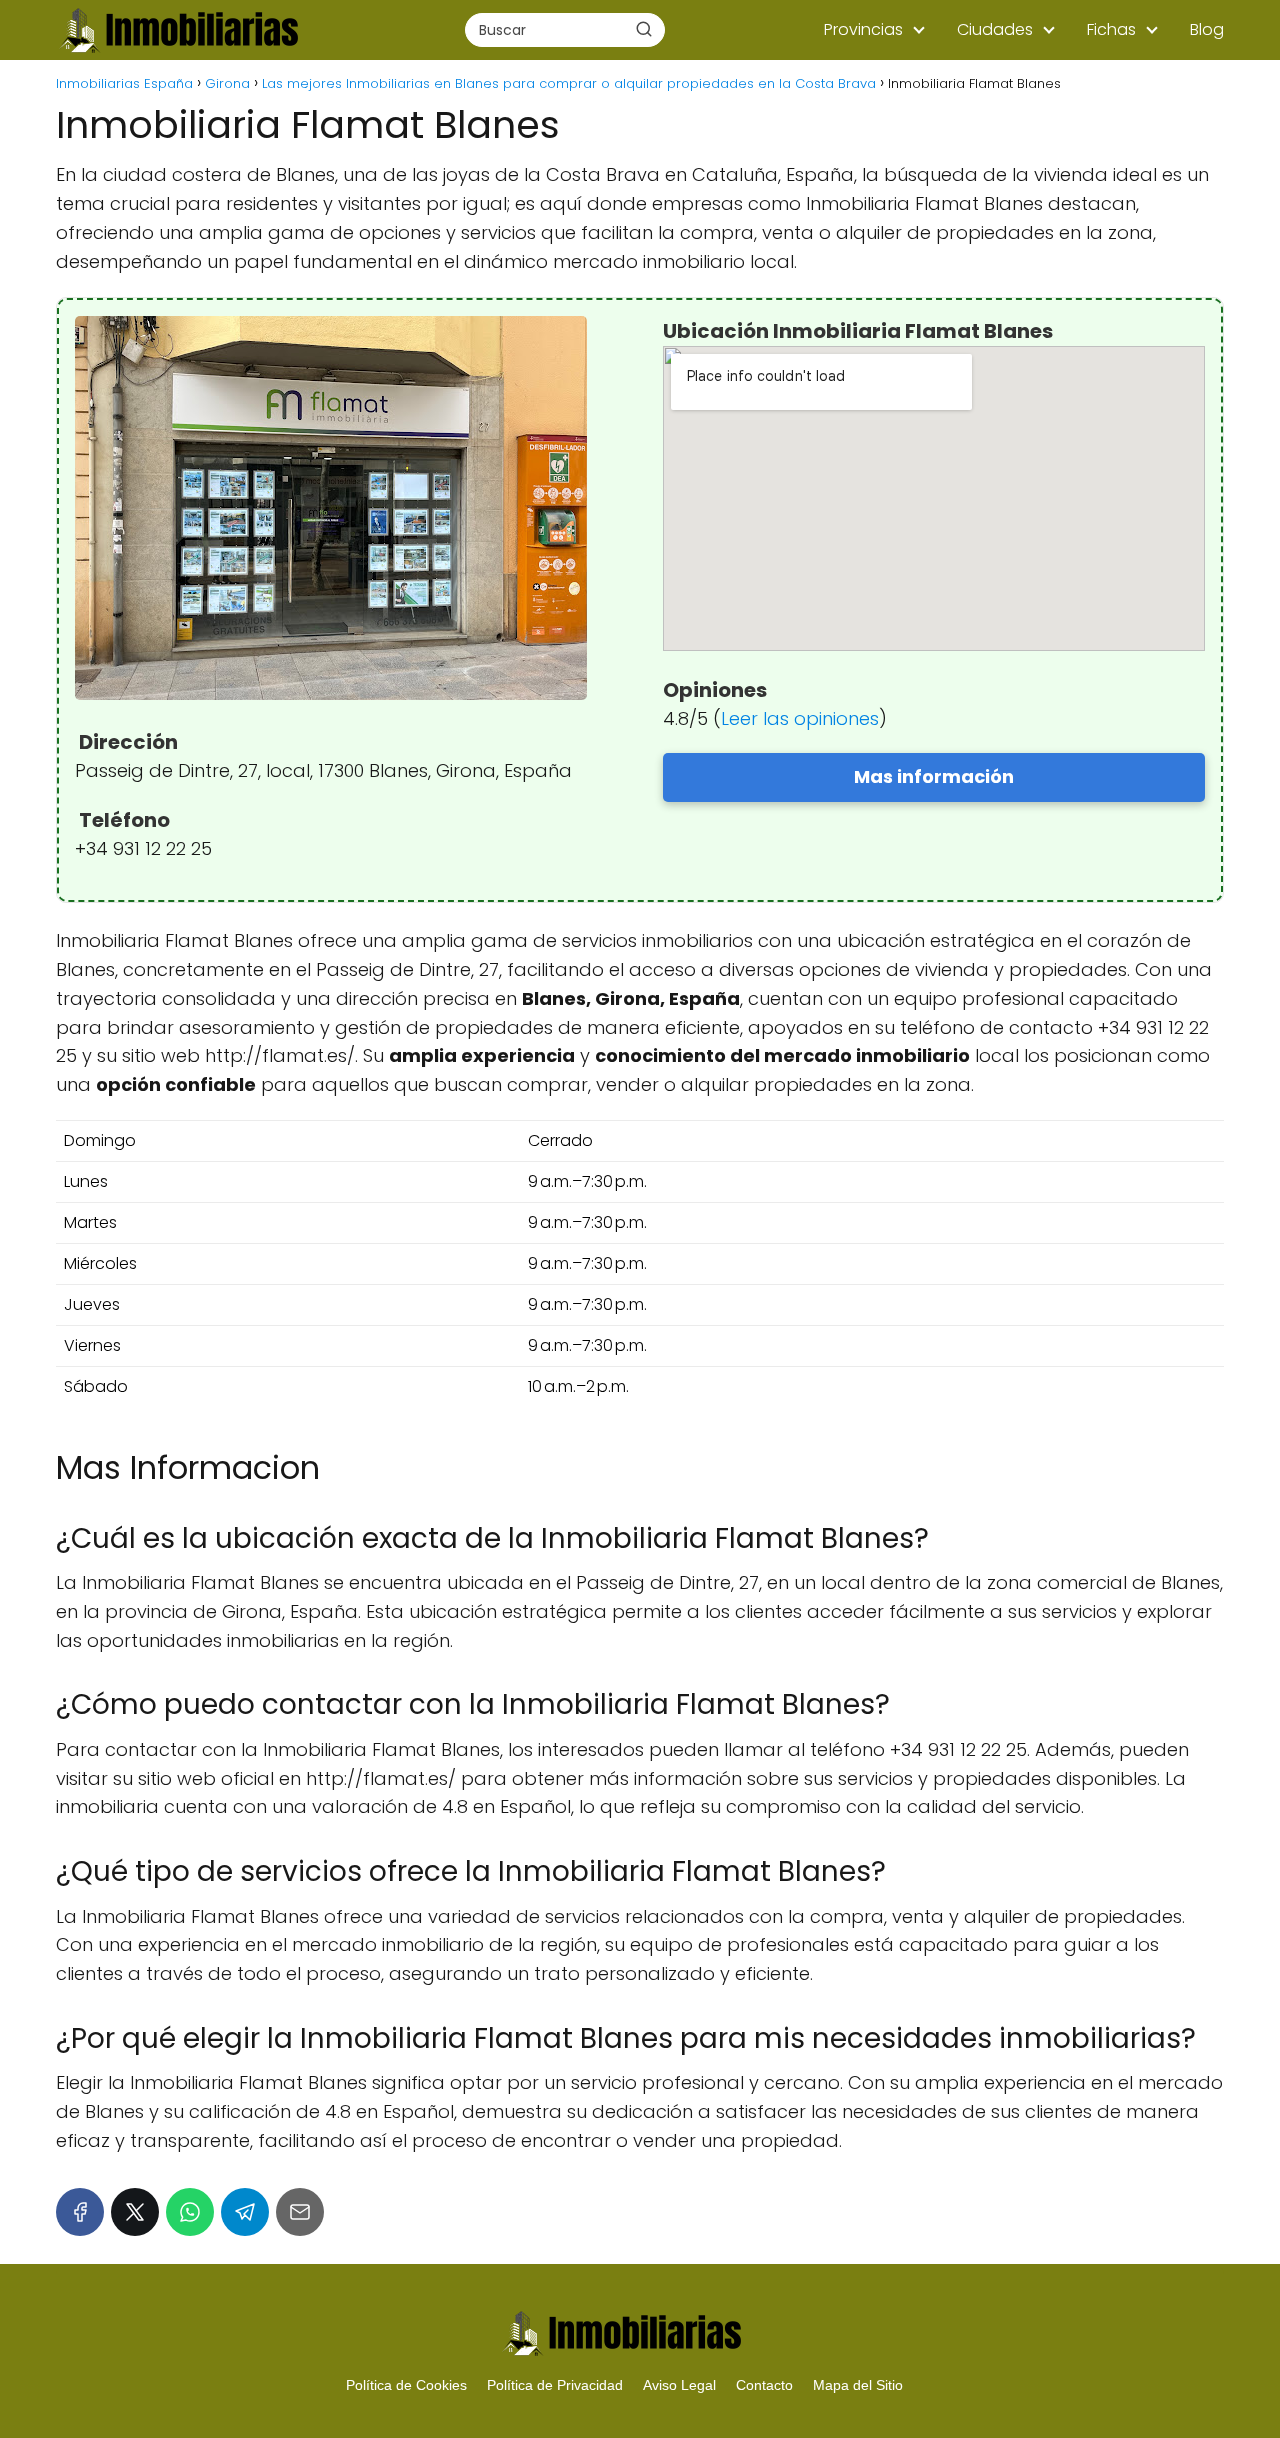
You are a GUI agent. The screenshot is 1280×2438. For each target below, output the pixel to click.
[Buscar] (644, 29)
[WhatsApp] (190, 2212)
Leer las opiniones (800, 718)
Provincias (863, 29)
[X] (135, 2212)
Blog (1207, 29)
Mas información (934, 776)
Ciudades (995, 29)
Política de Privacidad (555, 2385)
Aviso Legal (679, 2385)
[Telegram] (245, 2212)
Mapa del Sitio (858, 2385)
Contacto (764, 2385)
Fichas (1111, 29)
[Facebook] (80, 2212)
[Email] (300, 2212)
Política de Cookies (406, 2385)
